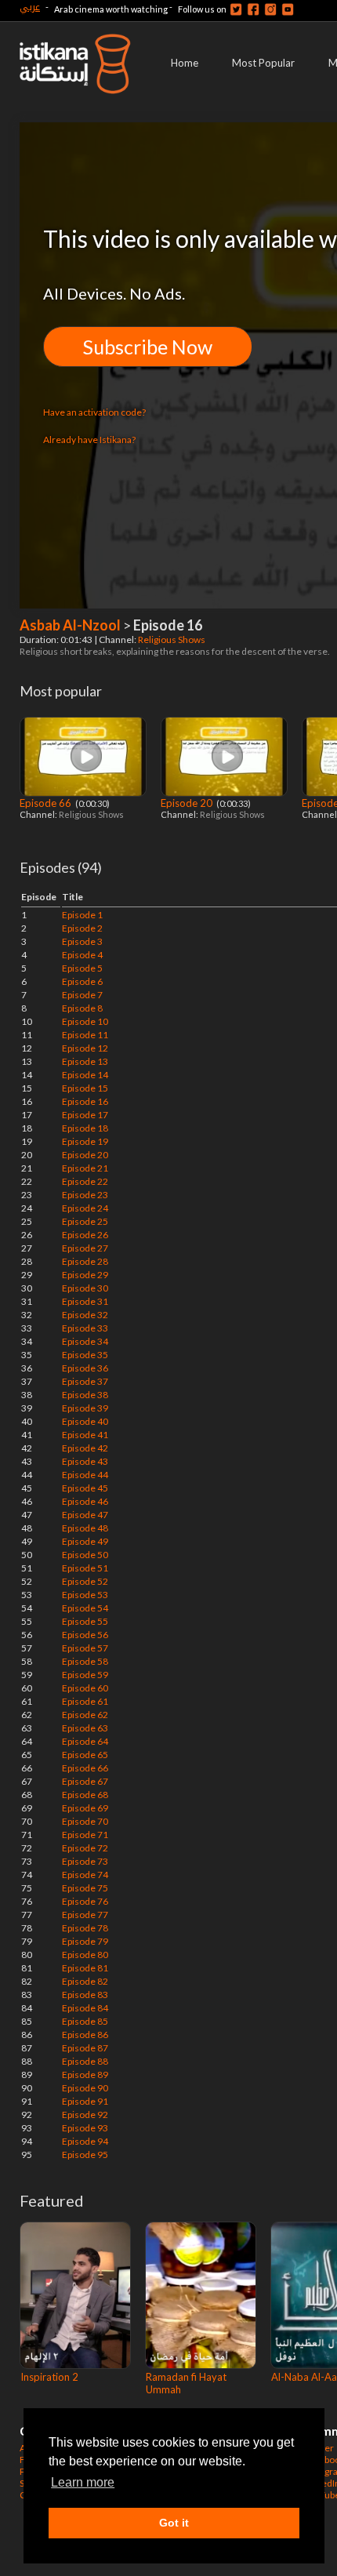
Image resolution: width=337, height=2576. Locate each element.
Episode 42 (85, 1448)
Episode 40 (85, 1421)
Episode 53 (85, 1595)
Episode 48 (85, 1528)
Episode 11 (85, 1035)
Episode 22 (85, 1181)
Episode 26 (85, 1235)
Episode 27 (85, 1248)
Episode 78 (85, 1928)
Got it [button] (174, 2523)
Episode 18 (85, 1128)
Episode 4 (82, 955)
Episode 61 (85, 1701)
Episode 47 (85, 1515)
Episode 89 (85, 2075)
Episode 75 (85, 1888)
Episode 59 (85, 1675)
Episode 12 (85, 1048)
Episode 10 (85, 1021)
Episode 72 (85, 1848)
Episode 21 (85, 1168)
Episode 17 (85, 1115)
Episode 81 (85, 1968)
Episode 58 (85, 1661)
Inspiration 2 (49, 2377)
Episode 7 (82, 995)
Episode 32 (85, 1315)
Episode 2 (82, 928)
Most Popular (263, 63)
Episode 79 (85, 1941)
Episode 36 (85, 1368)
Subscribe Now (148, 347)
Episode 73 (85, 1861)
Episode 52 (85, 1581)
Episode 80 (85, 1955)
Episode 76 (85, 1901)
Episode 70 (85, 1821)
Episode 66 (47, 803)
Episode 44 (85, 1475)
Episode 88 (85, 2061)
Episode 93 (85, 2128)
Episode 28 (85, 1261)
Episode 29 (85, 1275)
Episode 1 (82, 915)
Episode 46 (85, 1501)
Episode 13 (85, 1061)
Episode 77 (85, 1915)
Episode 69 (85, 1808)
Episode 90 (85, 2088)
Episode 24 (85, 1208)
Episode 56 (85, 1635)
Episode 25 (85, 1221)
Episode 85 (85, 2021)
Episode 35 (85, 1355)
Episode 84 (85, 2008)
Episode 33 (85, 1328)
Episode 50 (85, 1555)
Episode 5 (82, 968)
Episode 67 (85, 1781)
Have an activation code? (94, 412)
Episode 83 (85, 1995)
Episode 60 (85, 1688)
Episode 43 (85, 1461)
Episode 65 (85, 1755)
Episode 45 (85, 1488)
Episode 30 (85, 1288)
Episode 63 (85, 1728)
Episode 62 (85, 1715)
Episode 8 (82, 1008)
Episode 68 (85, 1795)
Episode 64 (85, 1741)
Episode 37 (85, 1381)
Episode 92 (85, 2115)
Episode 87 (85, 2048)
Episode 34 (85, 1341)
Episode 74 (85, 1875)
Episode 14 (85, 1075)
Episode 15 (85, 1088)
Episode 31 (85, 1301)
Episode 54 (85, 1608)
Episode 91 (85, 2101)
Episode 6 (82, 981)
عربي (30, 7)
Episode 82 (85, 1981)
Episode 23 (85, 1195)
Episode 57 (85, 1648)
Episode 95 (85, 2155)
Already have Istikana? (89, 440)
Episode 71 (85, 1835)
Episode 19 (85, 1141)
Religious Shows (172, 639)
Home (185, 63)
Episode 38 (85, 1395)
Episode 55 (85, 1621)
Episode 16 (85, 1101)
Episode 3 (82, 941)
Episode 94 (85, 2141)
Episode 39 (85, 1408)
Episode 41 (85, 1435)
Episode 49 (85, 1541)
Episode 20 (188, 803)
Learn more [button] (83, 2482)
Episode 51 (85, 1568)
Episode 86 (85, 2035)
